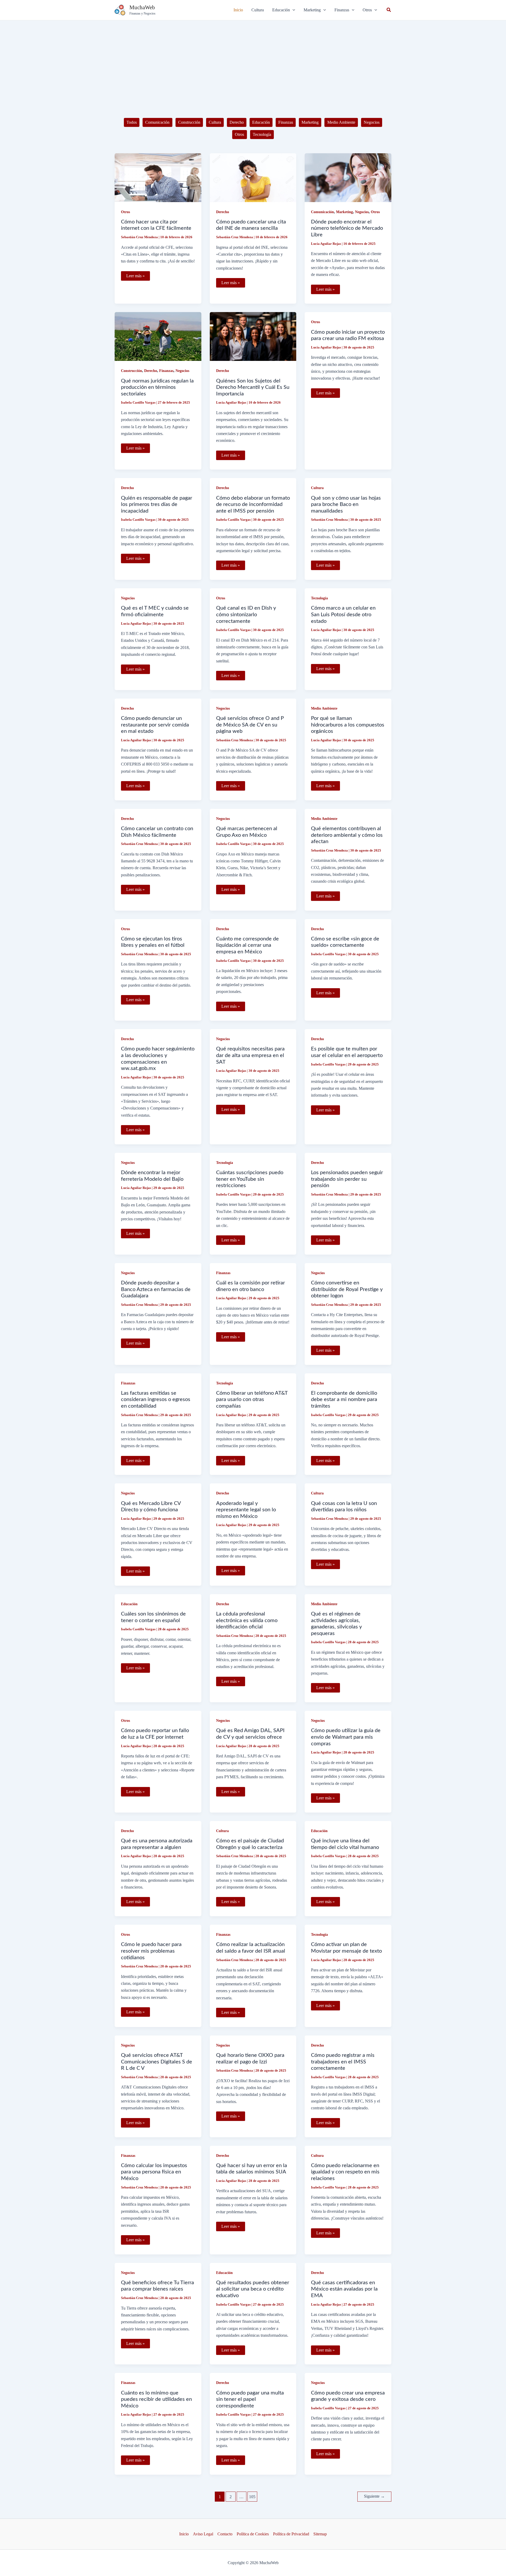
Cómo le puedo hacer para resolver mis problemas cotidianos (151, 1951)
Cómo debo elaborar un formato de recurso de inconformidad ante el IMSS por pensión (253, 505)
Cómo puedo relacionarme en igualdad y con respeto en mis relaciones (345, 2172)
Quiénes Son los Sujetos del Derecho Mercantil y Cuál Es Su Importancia (253, 387)
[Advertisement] (253, 60)
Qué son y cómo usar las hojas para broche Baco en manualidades (346, 505)
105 (252, 2497)
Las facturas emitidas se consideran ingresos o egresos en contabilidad (156, 1400)
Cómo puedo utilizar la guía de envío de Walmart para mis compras (346, 1737)
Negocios (372, 122)
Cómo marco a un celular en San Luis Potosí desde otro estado (343, 615)
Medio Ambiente (341, 122)
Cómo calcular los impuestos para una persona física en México (154, 2172)
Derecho (237, 122)
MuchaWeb (142, 7)
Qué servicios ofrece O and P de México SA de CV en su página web (250, 725)
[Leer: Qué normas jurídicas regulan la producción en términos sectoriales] (158, 336)
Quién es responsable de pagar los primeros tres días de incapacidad (157, 505)
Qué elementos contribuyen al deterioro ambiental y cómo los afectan (347, 835)
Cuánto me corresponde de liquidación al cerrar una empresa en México (247, 945)
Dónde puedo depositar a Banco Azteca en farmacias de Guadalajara (156, 1289)
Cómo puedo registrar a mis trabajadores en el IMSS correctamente (343, 2062)
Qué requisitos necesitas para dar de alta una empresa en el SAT (250, 1055)
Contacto (225, 2534)
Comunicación (157, 122)
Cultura (215, 122)
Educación (261, 122)
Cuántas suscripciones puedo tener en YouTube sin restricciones (250, 1179)
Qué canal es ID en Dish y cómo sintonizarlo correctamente (246, 615)
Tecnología (262, 134)
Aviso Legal (203, 2534)
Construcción (189, 122)
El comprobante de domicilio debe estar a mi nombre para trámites (344, 1400)
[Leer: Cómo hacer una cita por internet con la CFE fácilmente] (158, 177)
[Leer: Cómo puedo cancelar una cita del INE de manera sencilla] (253, 177)
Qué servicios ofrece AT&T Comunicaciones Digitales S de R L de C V (157, 2062)
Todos (132, 122)
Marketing (310, 122)
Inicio (184, 2534)
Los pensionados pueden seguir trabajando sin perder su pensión (347, 1179)
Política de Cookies (253, 2534)
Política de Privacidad (291, 2534)
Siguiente (374, 2496)
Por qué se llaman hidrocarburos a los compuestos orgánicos (348, 725)
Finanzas (286, 122)
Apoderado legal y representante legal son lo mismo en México (246, 1510)
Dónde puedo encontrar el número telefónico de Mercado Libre (347, 228)
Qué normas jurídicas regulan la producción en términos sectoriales (157, 387)
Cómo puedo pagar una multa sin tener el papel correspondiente (250, 2399)
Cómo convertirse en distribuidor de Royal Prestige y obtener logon (347, 1289)
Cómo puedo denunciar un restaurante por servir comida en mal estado (155, 725)
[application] (293, 10)
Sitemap (320, 2534)
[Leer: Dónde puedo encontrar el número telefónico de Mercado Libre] (348, 177)
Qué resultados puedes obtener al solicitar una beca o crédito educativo (253, 2289)
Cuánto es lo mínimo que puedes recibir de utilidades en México (156, 2399)
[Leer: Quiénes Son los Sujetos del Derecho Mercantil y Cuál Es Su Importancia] (253, 336)
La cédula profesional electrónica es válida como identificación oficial (247, 1620)
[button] (284, 10)
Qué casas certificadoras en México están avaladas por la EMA (344, 2289)
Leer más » (135, 277)
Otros (239, 134)
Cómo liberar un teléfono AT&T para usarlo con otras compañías (252, 1400)
